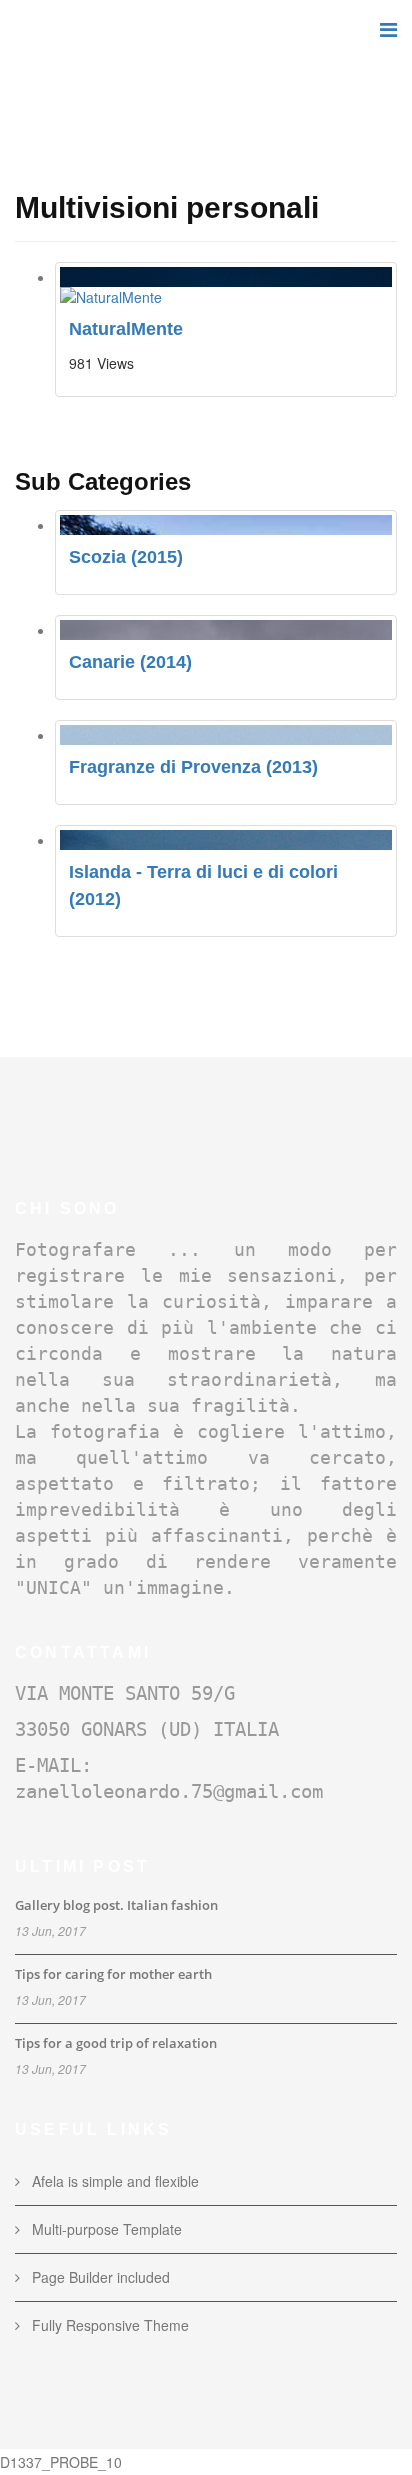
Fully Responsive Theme (108, 2325)
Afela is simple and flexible (113, 2181)
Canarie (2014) (130, 662)
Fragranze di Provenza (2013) (193, 767)
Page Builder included (99, 2277)
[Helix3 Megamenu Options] (388, 28)
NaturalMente (126, 329)
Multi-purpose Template (105, 2229)
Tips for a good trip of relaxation (116, 2043)
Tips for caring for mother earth (113, 1974)
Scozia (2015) (126, 557)
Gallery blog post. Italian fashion (116, 1905)
